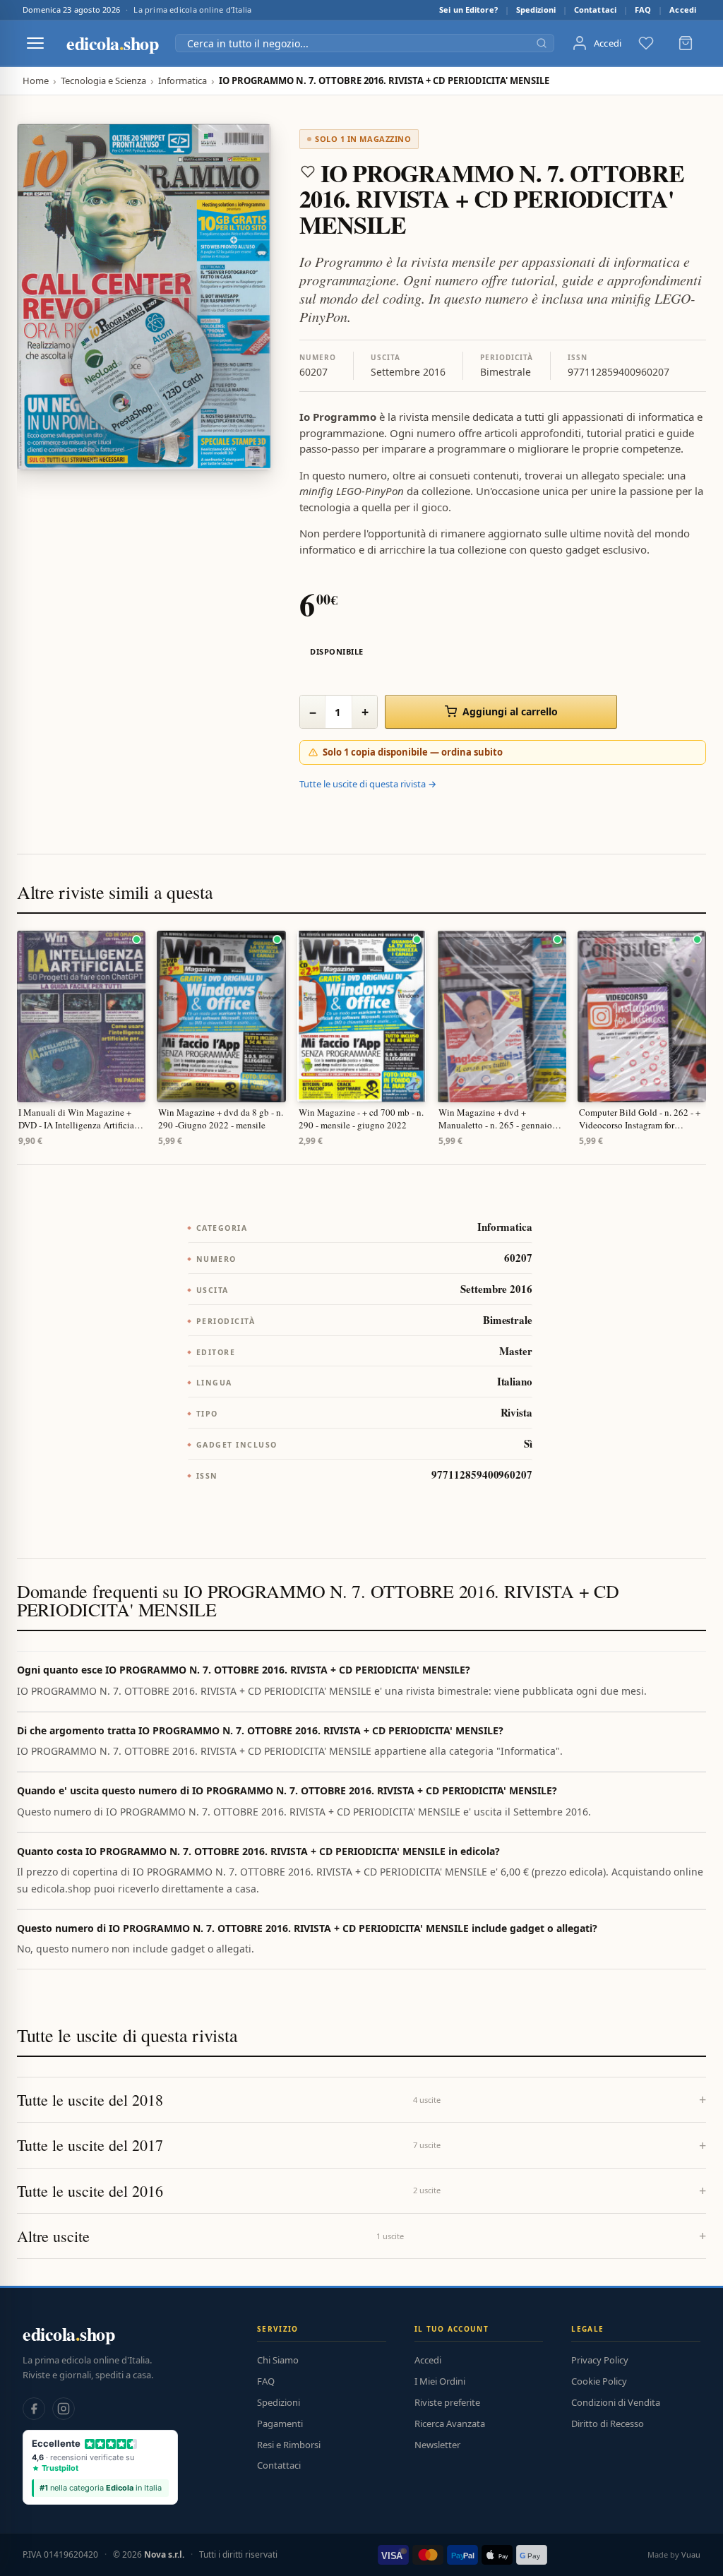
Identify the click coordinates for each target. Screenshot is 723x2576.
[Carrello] (686, 43)
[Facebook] (34, 2409)
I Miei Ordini (440, 2381)
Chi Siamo (278, 2360)
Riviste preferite (447, 2402)
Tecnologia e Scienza (103, 81)
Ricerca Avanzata (450, 2423)
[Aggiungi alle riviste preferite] (308, 172)
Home (36, 81)
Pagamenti (280, 2423)
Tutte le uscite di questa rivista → (368, 784)
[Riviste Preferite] (646, 43)
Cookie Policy (599, 2381)
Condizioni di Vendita (616, 2402)
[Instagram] (64, 2409)
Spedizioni (536, 10)
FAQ (643, 10)
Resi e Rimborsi (289, 2445)
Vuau (691, 2554)
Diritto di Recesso (608, 2423)
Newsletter (437, 2445)
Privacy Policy (600, 2360)
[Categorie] (35, 43)
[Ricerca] (542, 43)
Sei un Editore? (468, 10)
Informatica (183, 81)
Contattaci (595, 10)
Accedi (683, 10)
